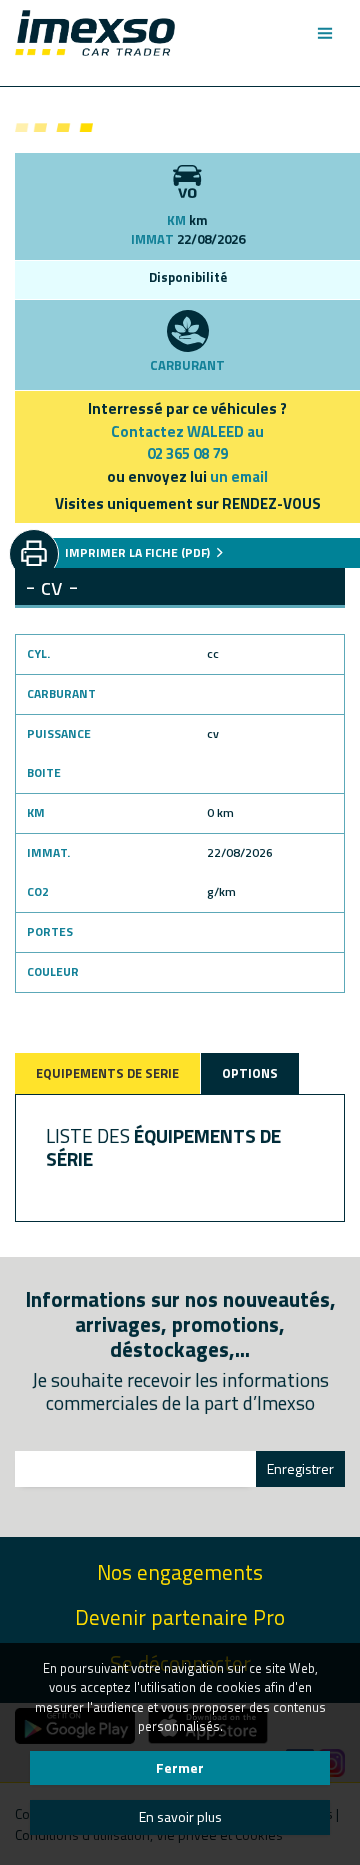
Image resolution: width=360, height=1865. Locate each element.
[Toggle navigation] (324, 33)
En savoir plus (180, 1816)
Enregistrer (300, 1468)
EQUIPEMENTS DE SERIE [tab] (107, 1073)
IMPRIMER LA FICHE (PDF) (139, 552)
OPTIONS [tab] (250, 1073)
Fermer (180, 1767)
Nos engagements (180, 1572)
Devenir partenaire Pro (180, 1617)
